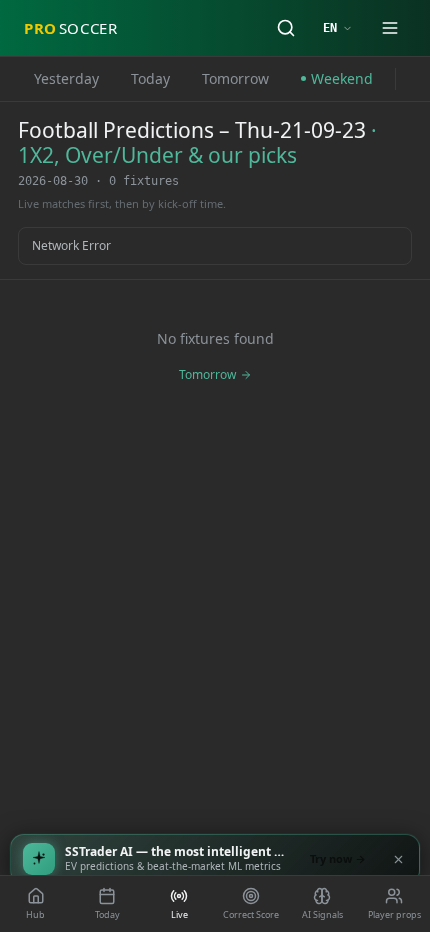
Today (150, 78)
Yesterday (66, 78)
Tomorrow (235, 78)
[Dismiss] (398, 859)
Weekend (342, 78)
